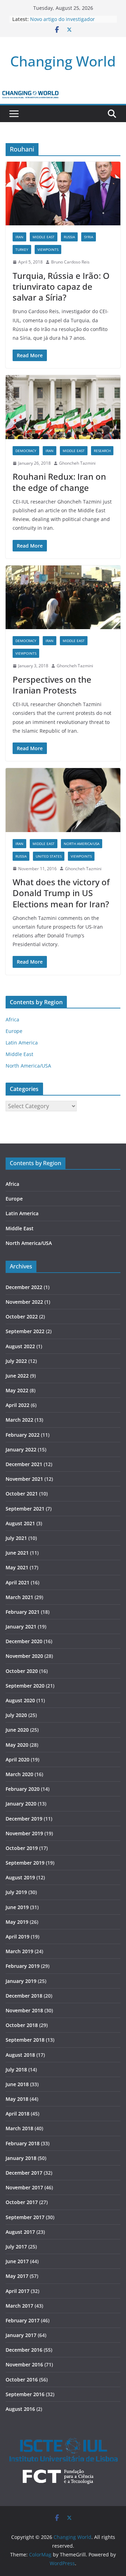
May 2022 (17, 1390)
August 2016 (20, 2409)
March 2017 (19, 2306)
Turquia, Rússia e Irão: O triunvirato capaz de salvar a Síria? (61, 286)
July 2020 (16, 1715)
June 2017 (17, 2261)
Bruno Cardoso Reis (70, 262)
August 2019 (20, 1877)
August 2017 (20, 2232)
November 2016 (24, 2364)
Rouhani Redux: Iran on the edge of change (59, 482)
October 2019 (22, 1848)
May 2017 (17, 2276)
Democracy (26, 451)
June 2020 (17, 1730)
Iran (19, 237)
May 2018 (17, 2099)
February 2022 (23, 1435)
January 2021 (21, 1627)
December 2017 (24, 2173)
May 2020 (17, 1745)
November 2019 (24, 1833)
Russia (69, 237)
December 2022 (24, 1287)
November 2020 (24, 1656)
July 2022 (16, 1361)
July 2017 (16, 2247)
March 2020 (19, 1774)
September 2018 (25, 2040)
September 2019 (25, 1863)
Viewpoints (48, 249)
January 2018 (21, 2158)
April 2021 (17, 1582)
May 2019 (17, 1922)
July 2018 (16, 2070)
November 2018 (24, 2010)
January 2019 (21, 1981)
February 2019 (23, 1966)
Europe (14, 1031)
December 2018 (24, 1996)
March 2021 (19, 1597)
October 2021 (22, 1494)
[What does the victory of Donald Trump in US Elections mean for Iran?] (63, 800)
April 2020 (17, 1759)
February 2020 (23, 1789)
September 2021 (25, 1509)
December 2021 (24, 1464)
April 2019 (17, 1937)
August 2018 (20, 2055)
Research (102, 451)
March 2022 (19, 1420)
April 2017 (17, 2291)
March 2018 (19, 2128)
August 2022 (20, 1346)
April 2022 (17, 1405)
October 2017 (22, 2202)
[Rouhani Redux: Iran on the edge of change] (63, 407)
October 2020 (22, 1671)
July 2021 (16, 1538)
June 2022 (17, 1376)
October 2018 (22, 2025)
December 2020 (24, 1641)
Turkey (22, 249)
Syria (89, 237)
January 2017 (21, 2335)
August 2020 (20, 1700)
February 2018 (23, 2143)
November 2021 (24, 1479)
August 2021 (20, 1523)
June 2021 (17, 1553)
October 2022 (22, 1317)
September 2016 (25, 2394)
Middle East (44, 237)
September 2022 (25, 1331)
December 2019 (24, 1819)
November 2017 (24, 2187)
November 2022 (24, 1302)
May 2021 (17, 1567)
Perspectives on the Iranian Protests (52, 685)
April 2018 (17, 2114)
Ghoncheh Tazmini (77, 463)
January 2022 (21, 1449)
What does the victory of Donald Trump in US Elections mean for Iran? (61, 893)
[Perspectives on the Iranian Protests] (63, 597)
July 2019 (16, 1892)
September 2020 (25, 1686)
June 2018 (17, 2084)
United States (49, 856)
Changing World (63, 61)
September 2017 (25, 2217)
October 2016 (22, 2380)
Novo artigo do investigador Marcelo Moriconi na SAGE (62, 23)
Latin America (22, 1043)
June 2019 (17, 1907)
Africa (12, 1019)
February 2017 (23, 2320)
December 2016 (24, 2350)
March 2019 (19, 1951)
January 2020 (21, 1804)
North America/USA (82, 844)
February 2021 (23, 1612)
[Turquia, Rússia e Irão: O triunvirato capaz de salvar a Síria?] (63, 193)
